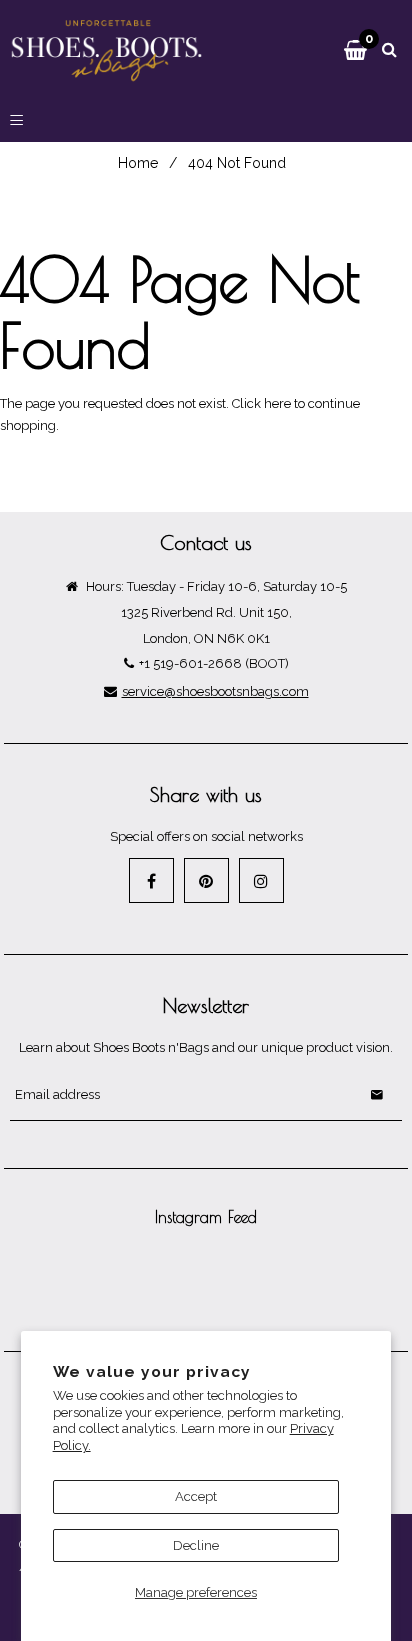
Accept (196, 1496)
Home (138, 163)
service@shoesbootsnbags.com (215, 691)
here (277, 403)
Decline (196, 1545)
